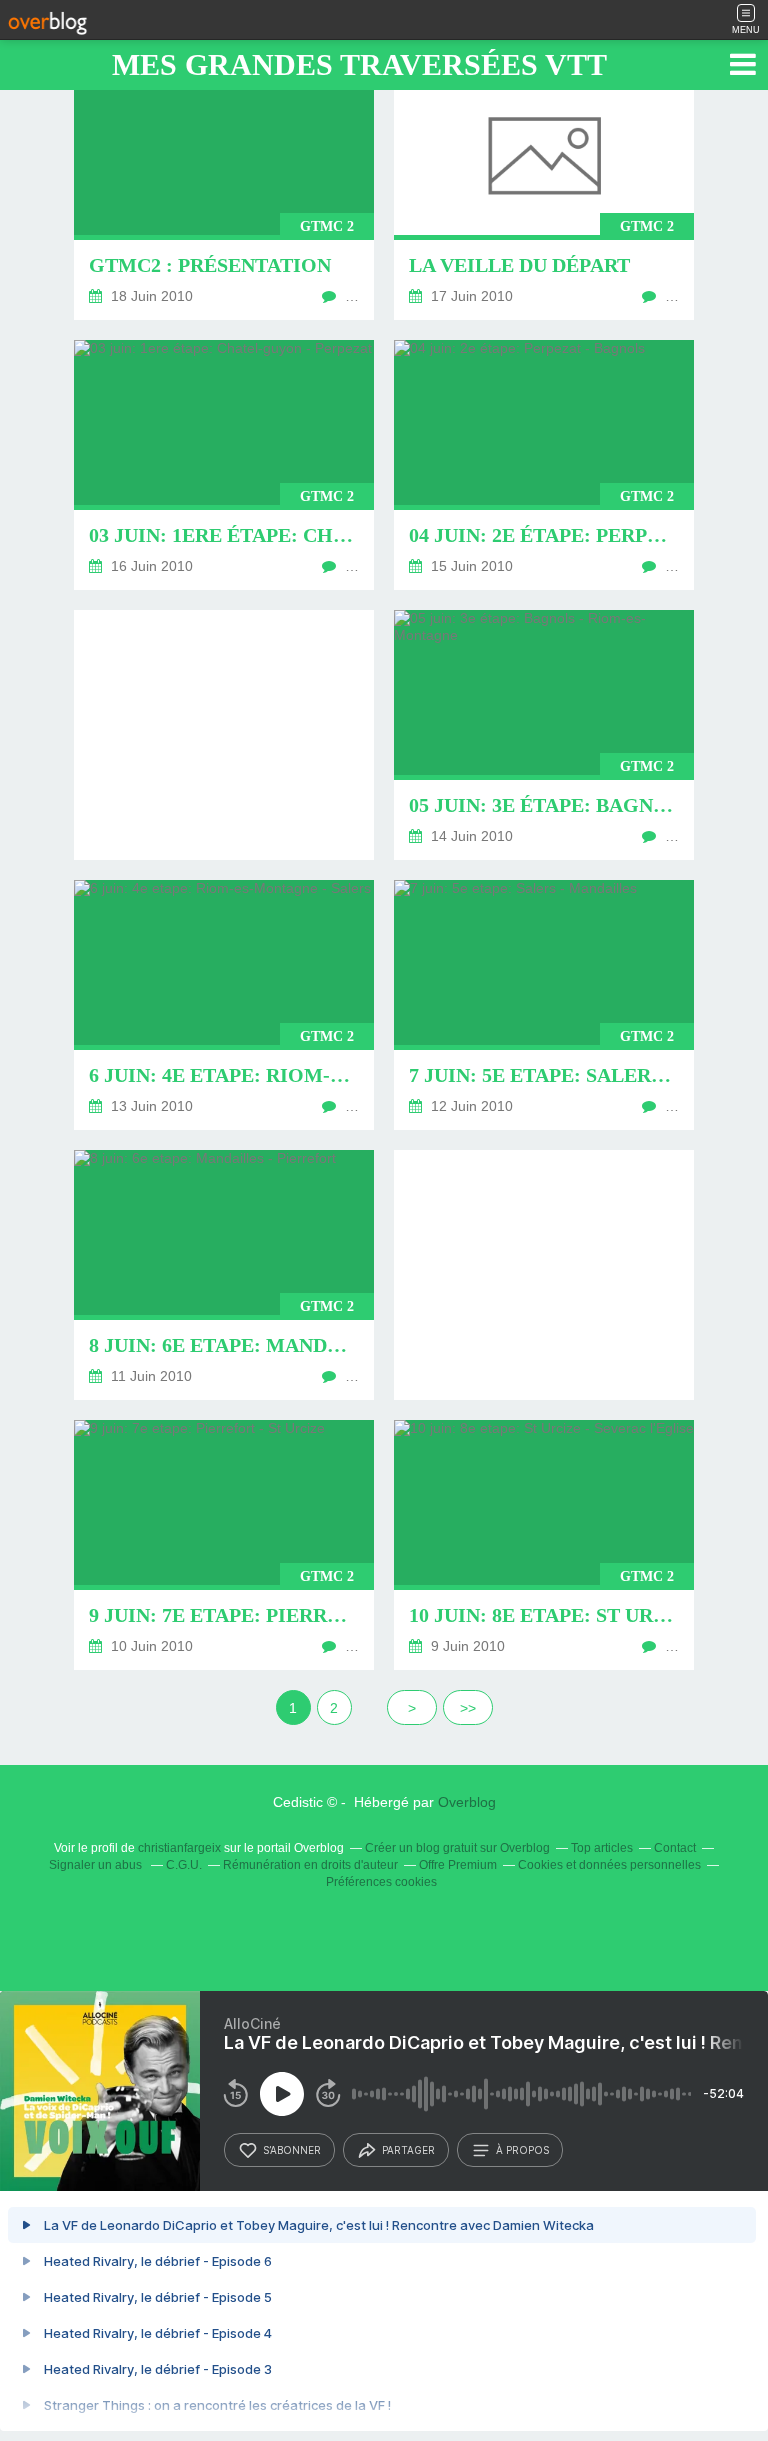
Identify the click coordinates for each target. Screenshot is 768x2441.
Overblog (467, 1802)
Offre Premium (458, 1865)
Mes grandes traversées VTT (359, 64)
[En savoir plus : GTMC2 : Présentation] (224, 195)
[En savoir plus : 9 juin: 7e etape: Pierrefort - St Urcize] (224, 1545)
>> (468, 1708)
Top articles (602, 1848)
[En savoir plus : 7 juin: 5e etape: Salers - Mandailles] (544, 1005)
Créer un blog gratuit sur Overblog (457, 1848)
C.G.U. (184, 1865)
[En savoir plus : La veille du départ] (544, 195)
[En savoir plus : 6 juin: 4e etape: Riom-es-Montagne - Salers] (224, 1005)
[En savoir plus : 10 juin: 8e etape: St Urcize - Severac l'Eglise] (544, 1545)
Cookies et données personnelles (609, 1865)
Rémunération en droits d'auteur (310, 1865)
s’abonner (292, 2150)
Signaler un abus (97, 1865)
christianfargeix (179, 1848)
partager (408, 2150)
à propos (522, 2150)
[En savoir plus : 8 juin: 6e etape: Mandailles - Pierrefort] (224, 1275)
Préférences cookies (381, 1882)
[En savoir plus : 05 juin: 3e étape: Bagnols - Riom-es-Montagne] (544, 735)
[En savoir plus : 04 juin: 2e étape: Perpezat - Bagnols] (544, 465)
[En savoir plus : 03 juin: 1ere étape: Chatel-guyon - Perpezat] (224, 465)
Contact (675, 1848)
